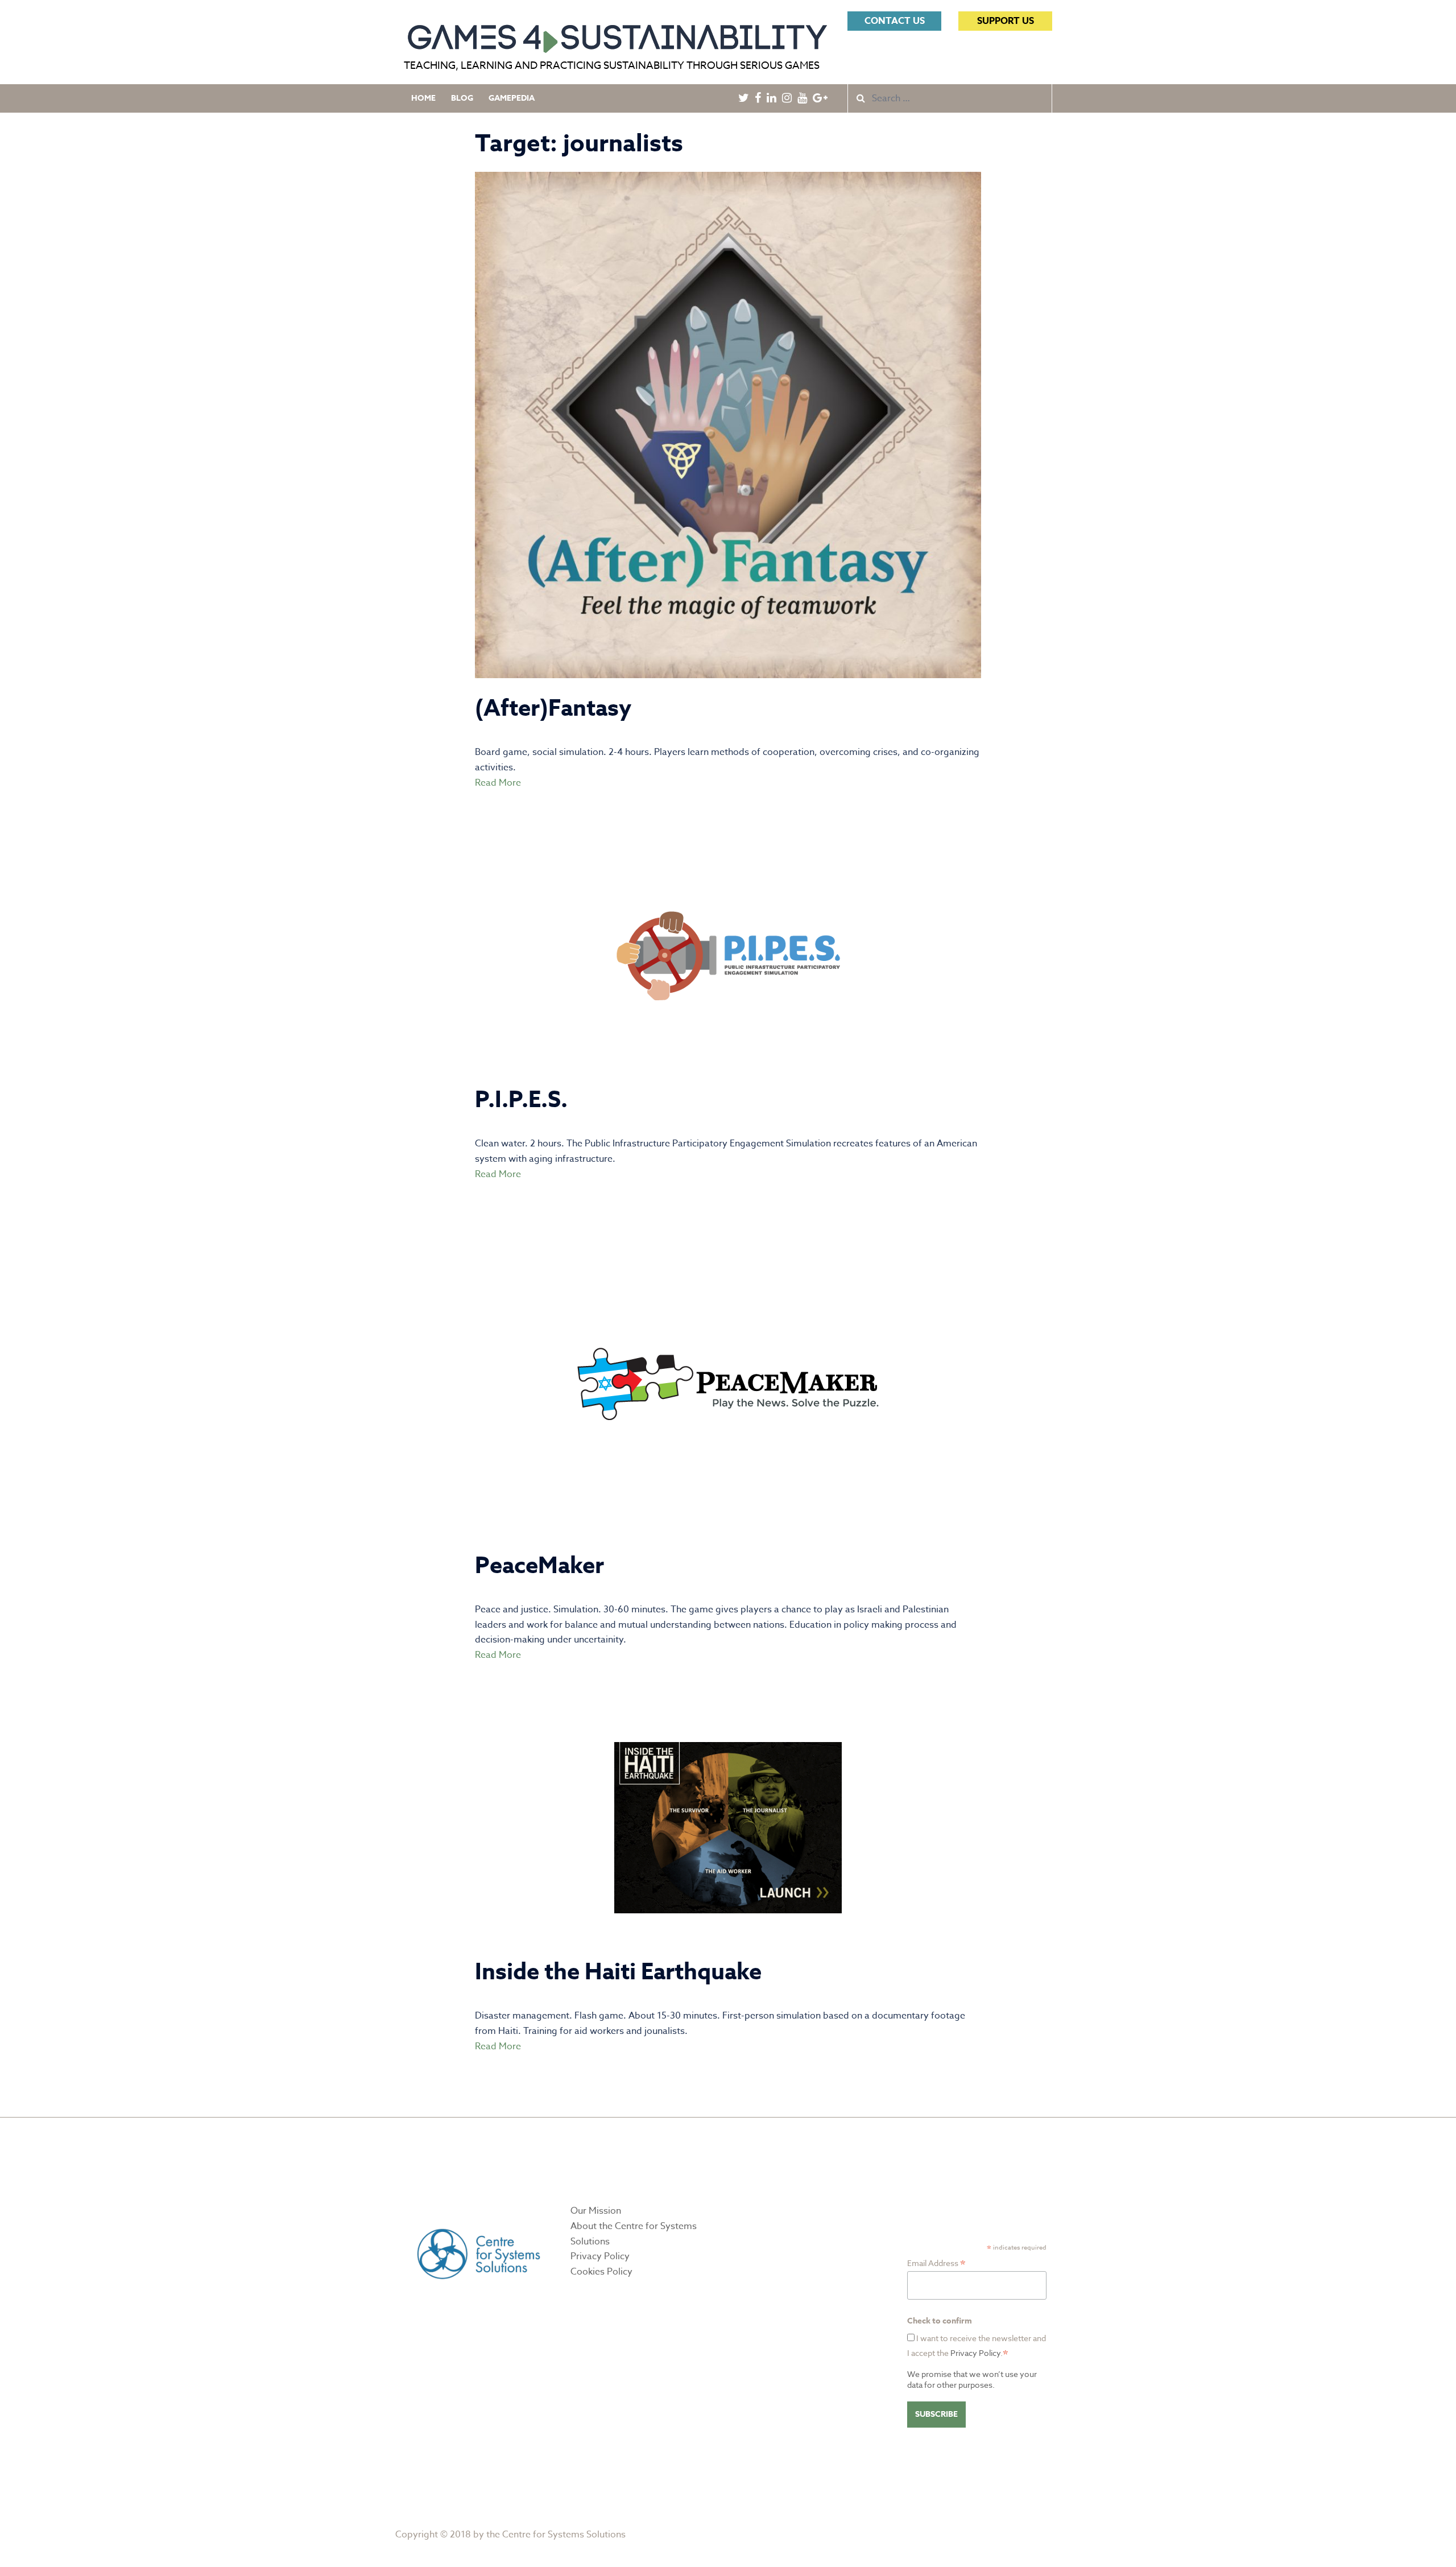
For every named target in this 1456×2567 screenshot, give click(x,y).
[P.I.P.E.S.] (728, 955)
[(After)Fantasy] (728, 424)
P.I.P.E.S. (521, 1100)
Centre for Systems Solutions (564, 2535)
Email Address (936, 2263)
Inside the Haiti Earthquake (618, 1972)
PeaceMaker (539, 1566)
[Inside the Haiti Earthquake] (728, 1827)
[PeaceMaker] (728, 1384)
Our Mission (596, 2211)
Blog (462, 98)
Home (423, 98)
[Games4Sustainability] (617, 34)
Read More (498, 783)
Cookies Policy (601, 2272)
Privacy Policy (600, 2256)
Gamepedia (512, 98)
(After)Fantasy (553, 709)
